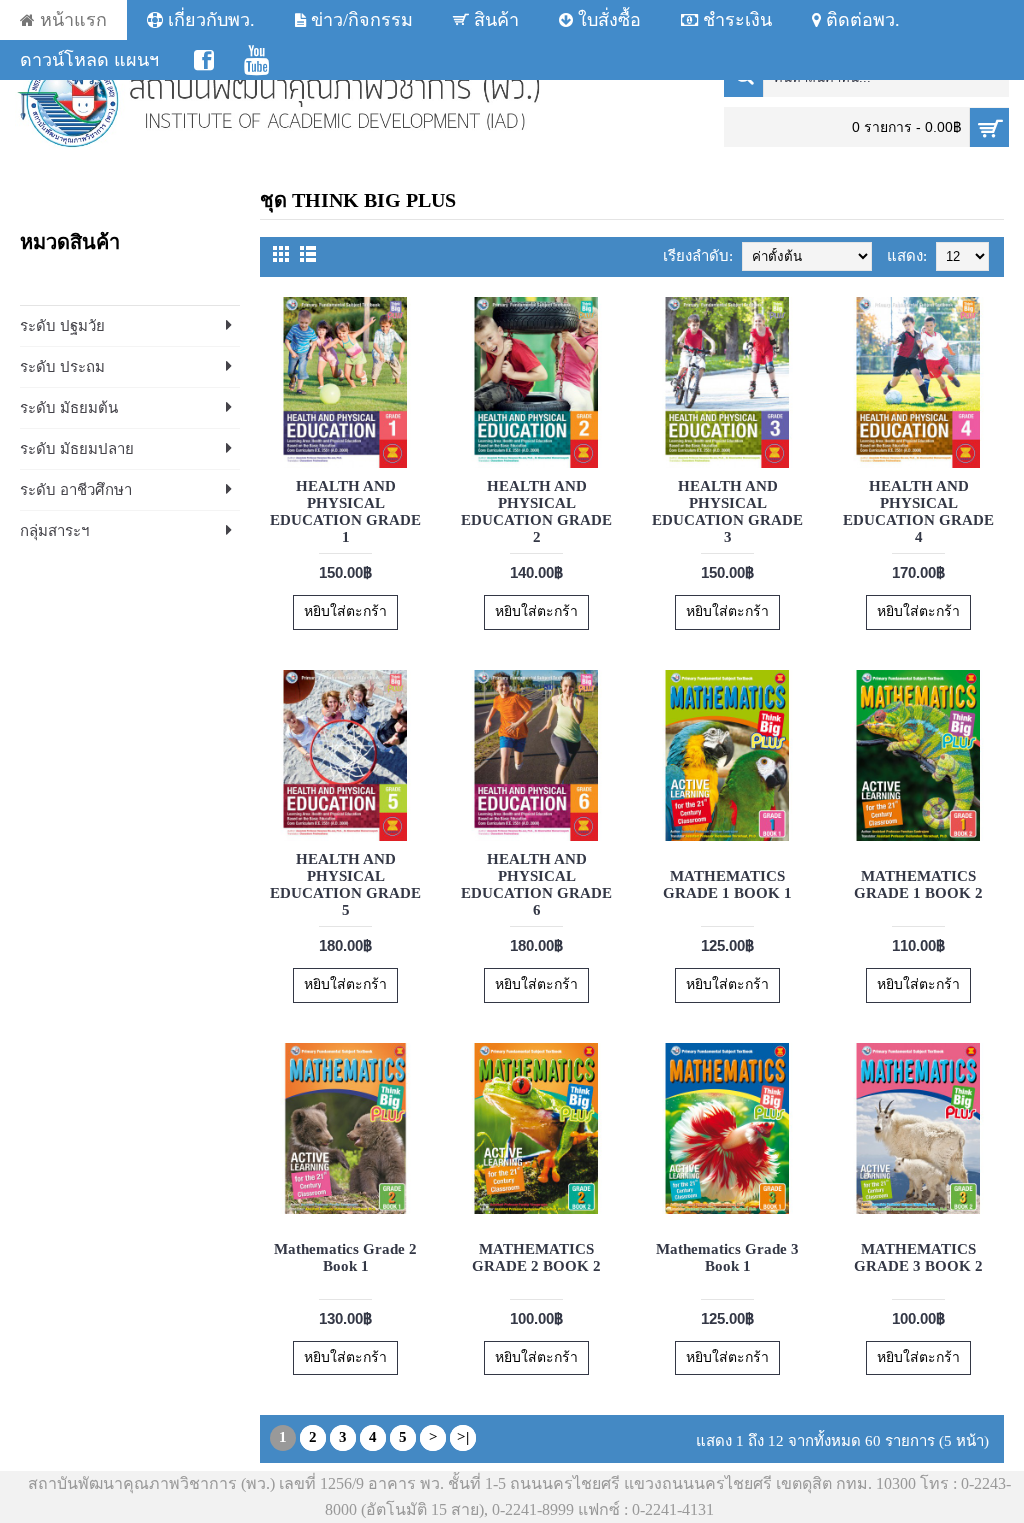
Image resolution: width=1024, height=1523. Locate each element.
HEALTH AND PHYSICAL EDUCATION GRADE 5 (345, 884)
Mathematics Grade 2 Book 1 (345, 1257)
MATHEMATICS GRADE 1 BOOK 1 (727, 884)
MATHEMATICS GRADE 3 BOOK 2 (918, 1257)
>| (463, 1437)
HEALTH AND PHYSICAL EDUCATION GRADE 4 (918, 511)
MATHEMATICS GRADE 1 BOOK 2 (918, 884)
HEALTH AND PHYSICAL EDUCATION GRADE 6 (536, 884)
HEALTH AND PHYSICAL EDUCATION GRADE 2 (536, 511)
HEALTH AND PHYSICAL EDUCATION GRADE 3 (727, 511)
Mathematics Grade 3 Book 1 (727, 1257)
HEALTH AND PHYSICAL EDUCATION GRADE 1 (345, 511)
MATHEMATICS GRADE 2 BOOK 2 (536, 1257)
